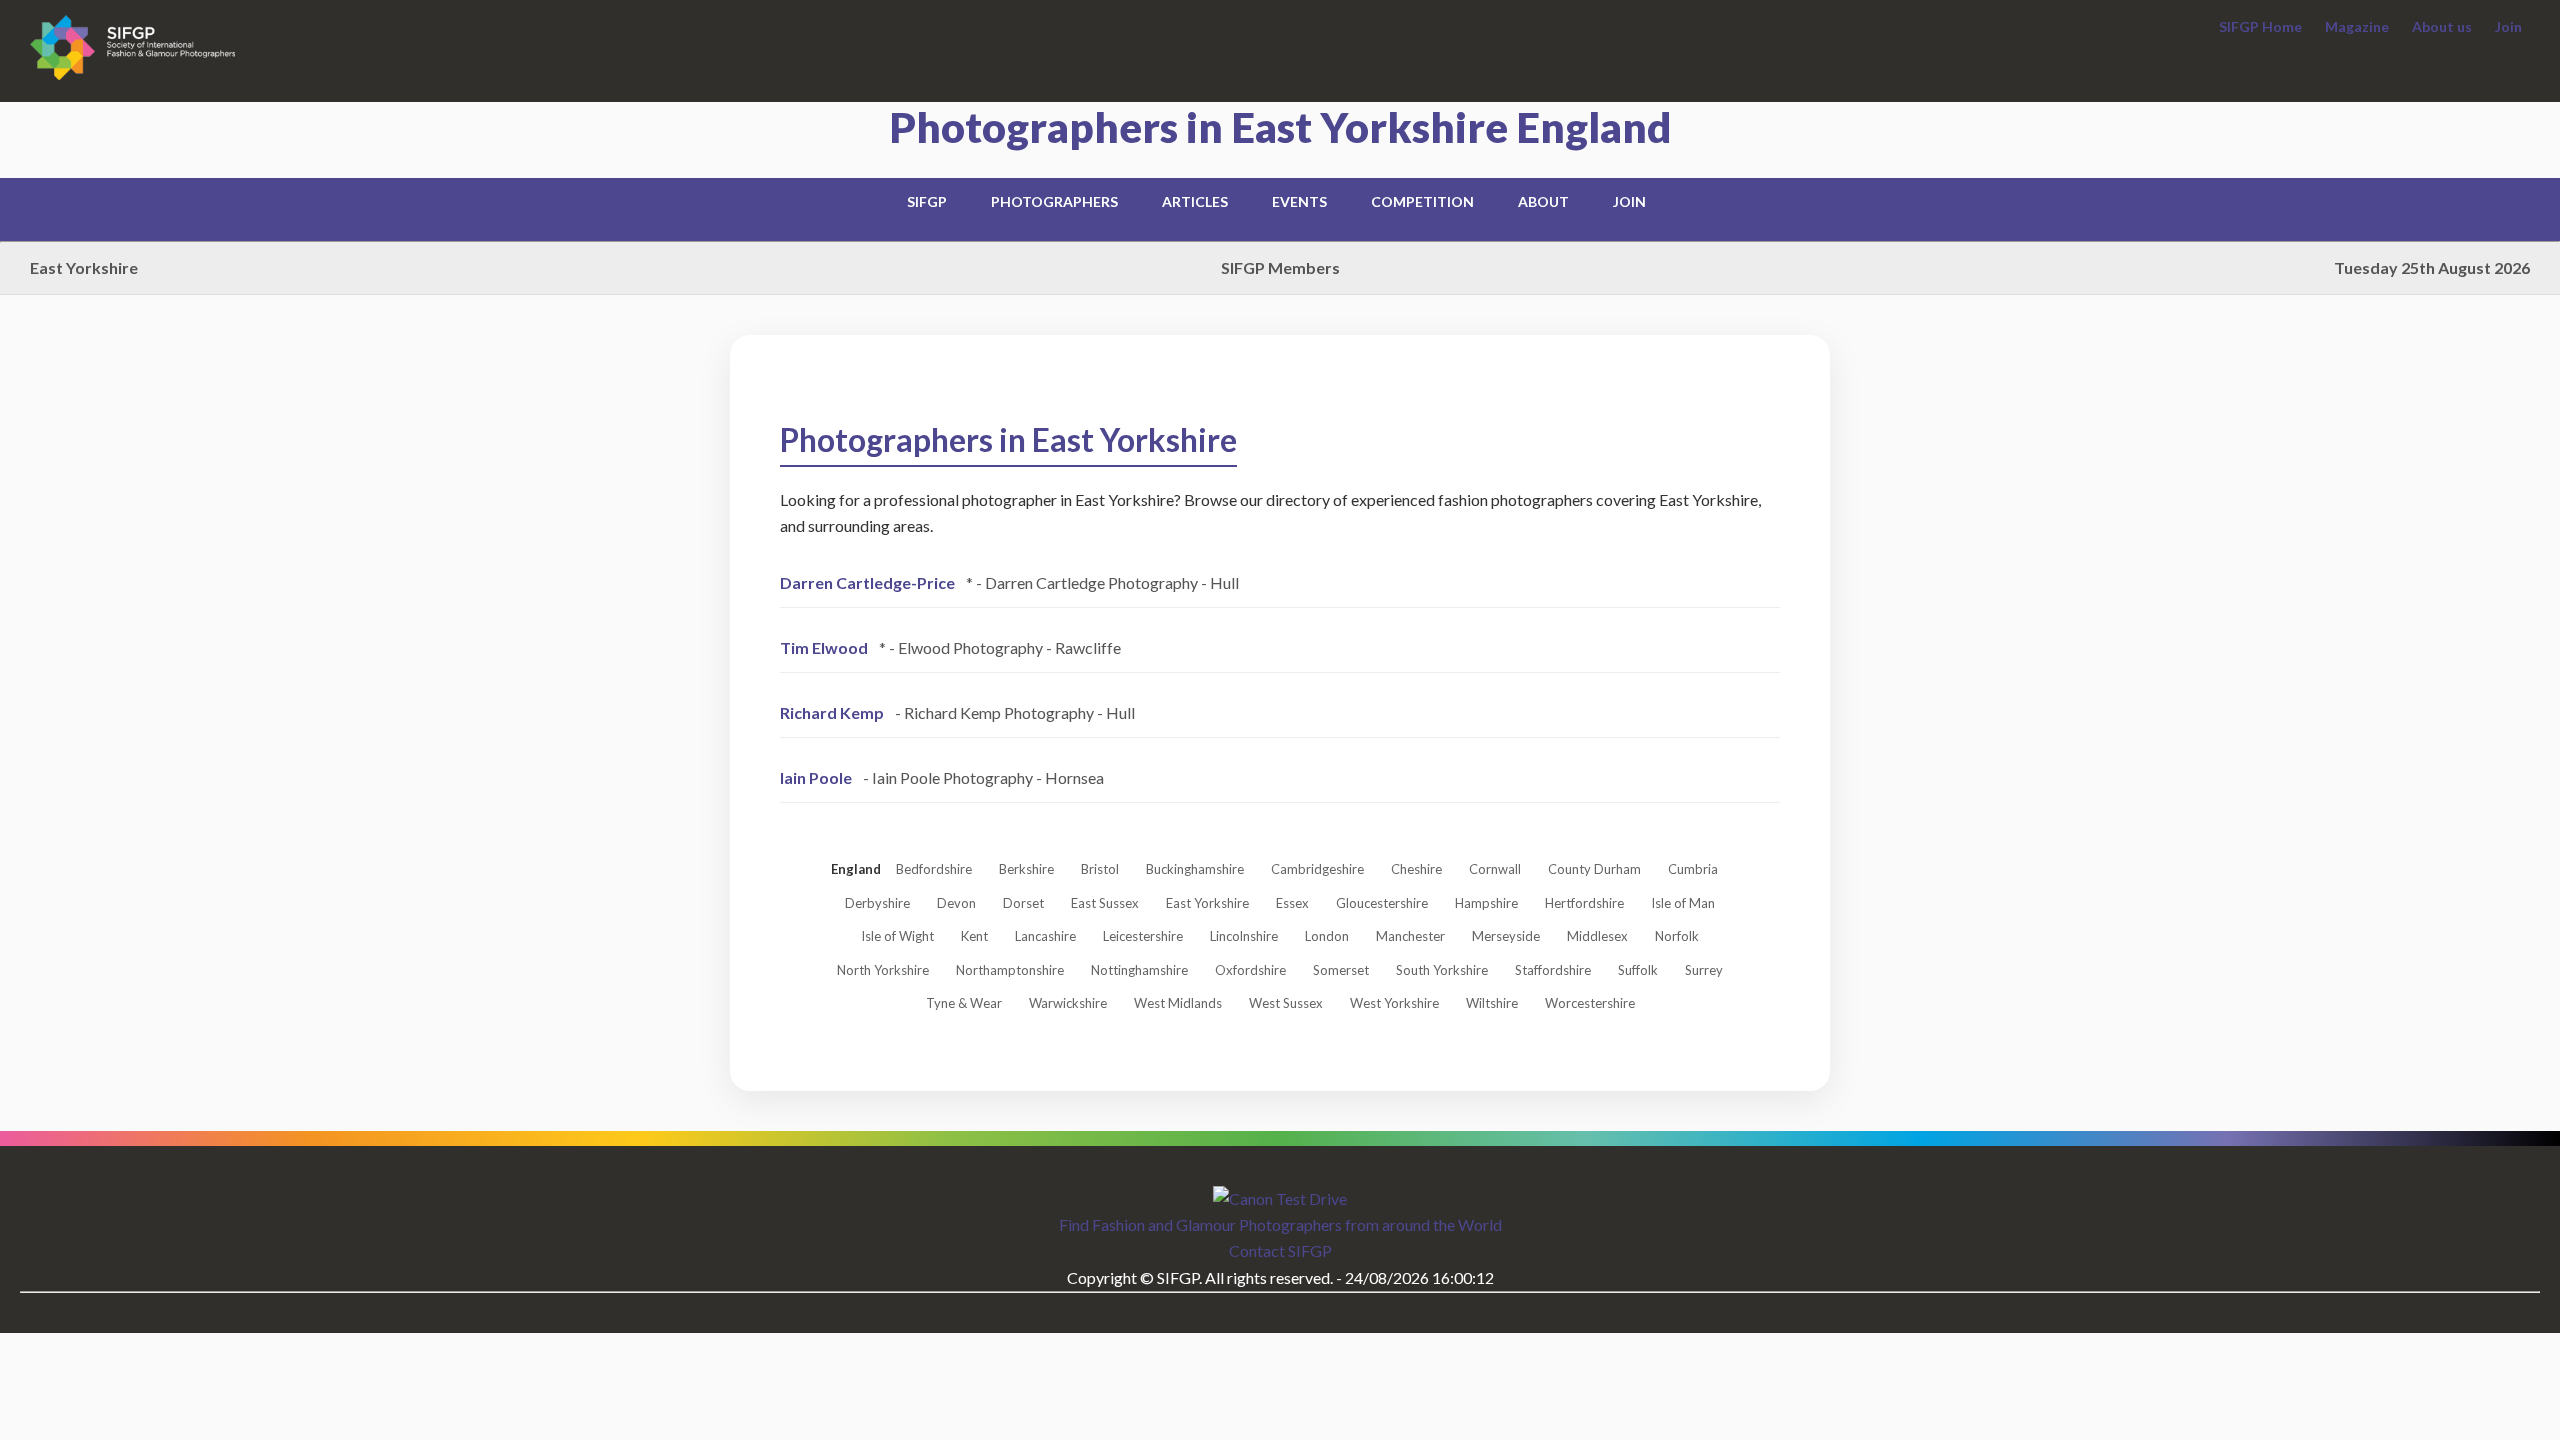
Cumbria (1693, 869)
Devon (956, 903)
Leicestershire (1143, 936)
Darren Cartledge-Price (867, 582)
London (1327, 936)
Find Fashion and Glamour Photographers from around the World (1280, 1224)
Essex (1292, 903)
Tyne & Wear (964, 1003)
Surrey (1704, 970)
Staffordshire (1553, 970)
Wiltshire (1492, 1003)
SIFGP (927, 201)
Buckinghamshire (1195, 869)
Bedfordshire (934, 869)
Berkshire (1026, 869)
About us (2442, 26)
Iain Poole (816, 777)
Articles (1195, 201)
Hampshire (1486, 903)
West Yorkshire (1394, 1003)
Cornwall (1495, 869)
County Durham (1594, 869)
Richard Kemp (832, 712)
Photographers (1054, 201)
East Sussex (1105, 903)
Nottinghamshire (1139, 970)
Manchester (1410, 936)
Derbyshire (877, 903)
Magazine (2357, 26)
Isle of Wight (897, 936)
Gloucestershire (1382, 903)
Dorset (1023, 903)
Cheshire (1416, 869)
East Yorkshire (1207, 903)
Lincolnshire (1244, 936)
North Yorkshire (883, 970)
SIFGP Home (2260, 26)
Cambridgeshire (1317, 869)
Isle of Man (1683, 903)
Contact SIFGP (1280, 1250)
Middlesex (1597, 936)
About (1543, 201)
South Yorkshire (1442, 970)
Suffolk (1638, 970)
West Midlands (1178, 1003)
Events (1299, 201)
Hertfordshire (1584, 903)
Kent (974, 936)
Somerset (1341, 970)
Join (2508, 26)
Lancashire (1045, 936)
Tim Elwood (824, 647)
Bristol (1100, 869)
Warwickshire (1068, 1003)
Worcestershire (1590, 1003)
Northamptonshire (1010, 970)
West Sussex (1286, 1003)
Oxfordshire (1250, 970)
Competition (1422, 201)
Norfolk (1677, 936)
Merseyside (1506, 936)
